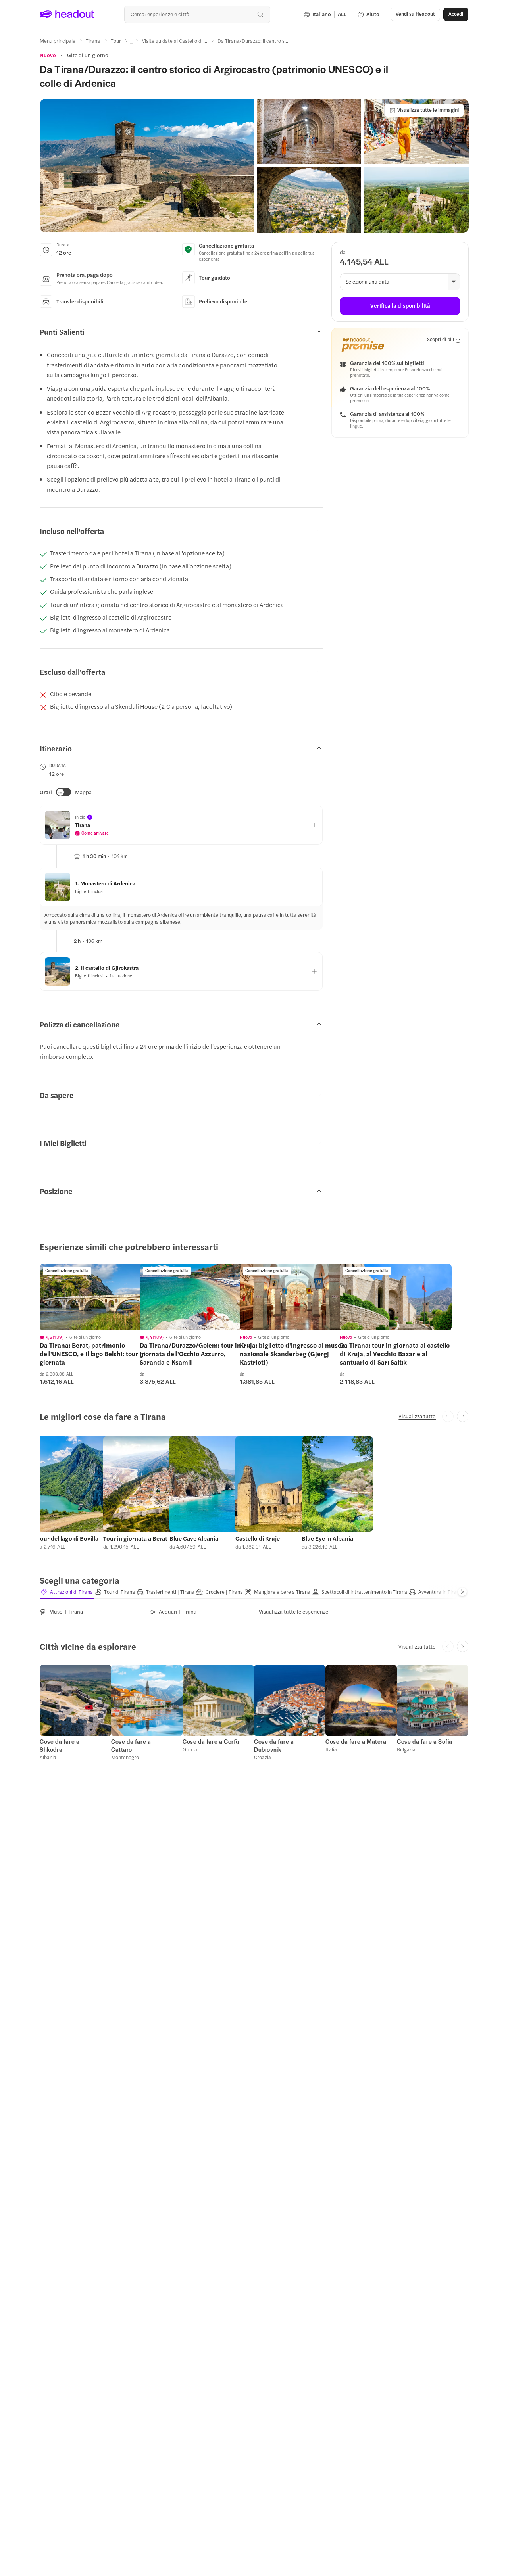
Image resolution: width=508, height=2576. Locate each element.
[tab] (67, 1592)
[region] (96, 1297)
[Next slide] (463, 1416)
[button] (147, 166)
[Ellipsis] (131, 43)
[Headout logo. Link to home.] (67, 14)
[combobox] (197, 14)
